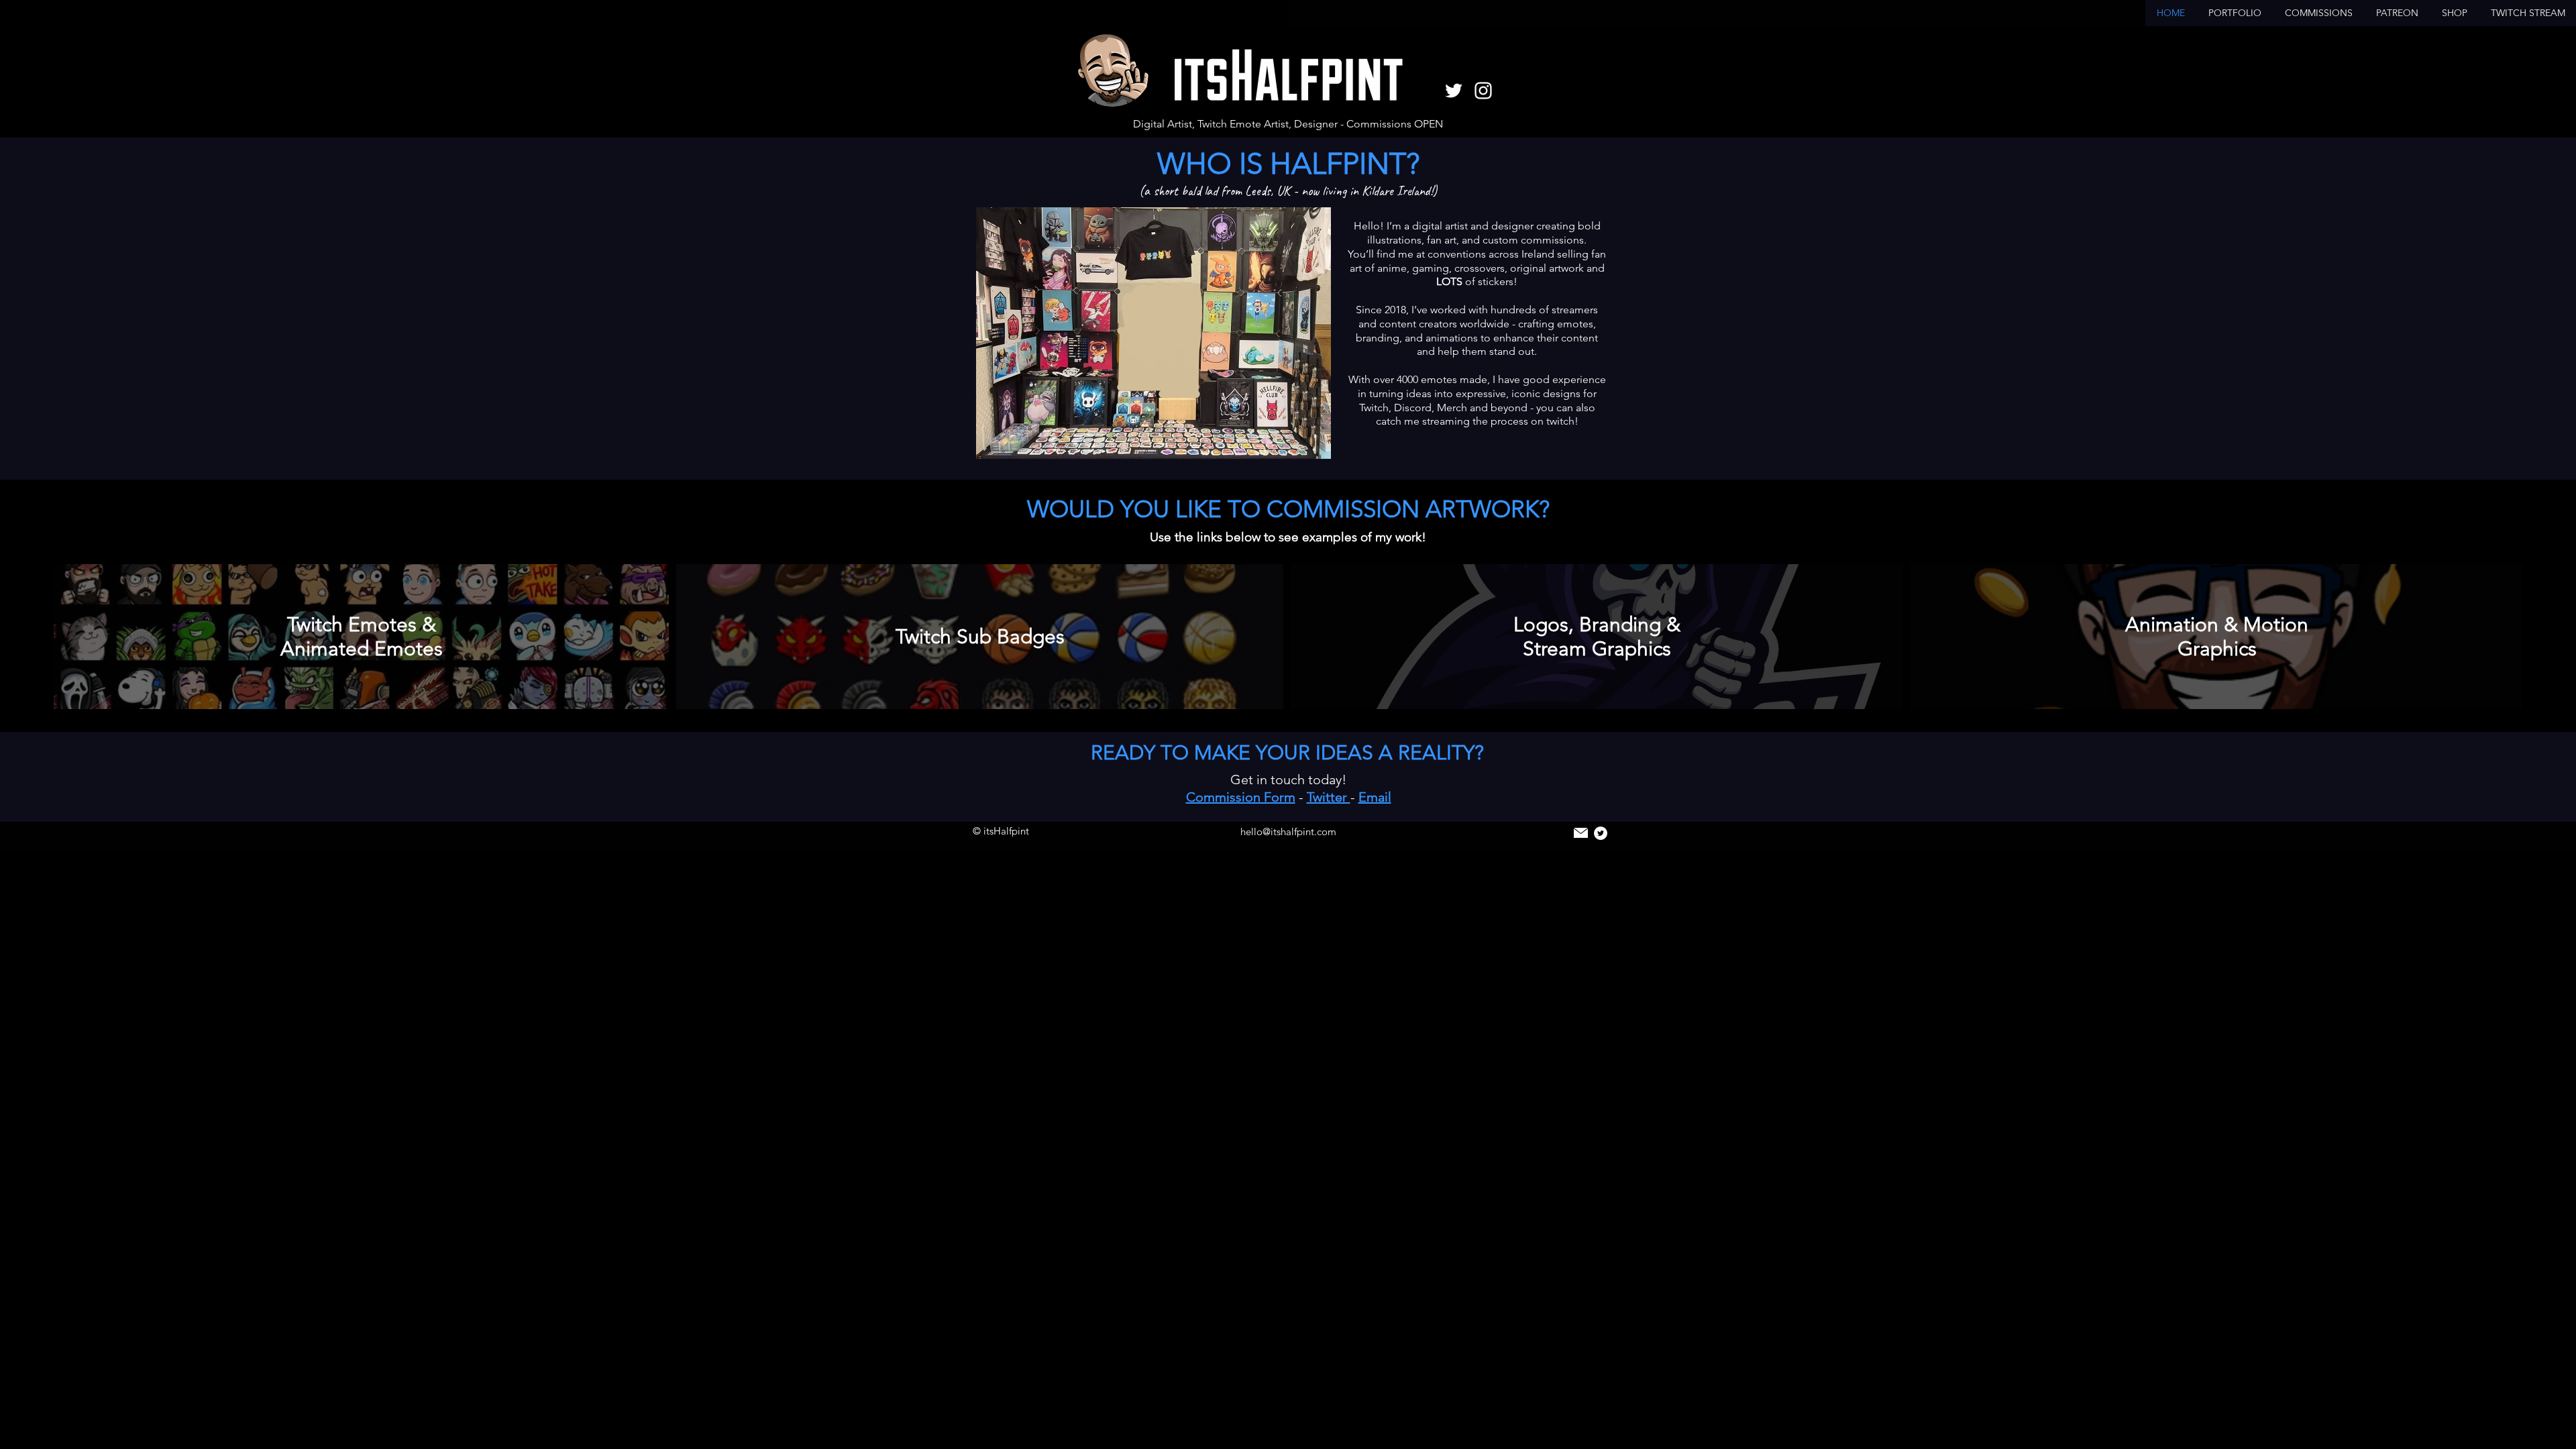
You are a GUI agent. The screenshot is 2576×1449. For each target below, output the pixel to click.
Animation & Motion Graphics (2217, 637)
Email (1375, 797)
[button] (2235, 13)
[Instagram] (1483, 91)
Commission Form (1241, 797)
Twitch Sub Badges (980, 637)
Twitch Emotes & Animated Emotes (362, 637)
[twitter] (1454, 91)
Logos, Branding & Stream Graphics (1597, 637)
